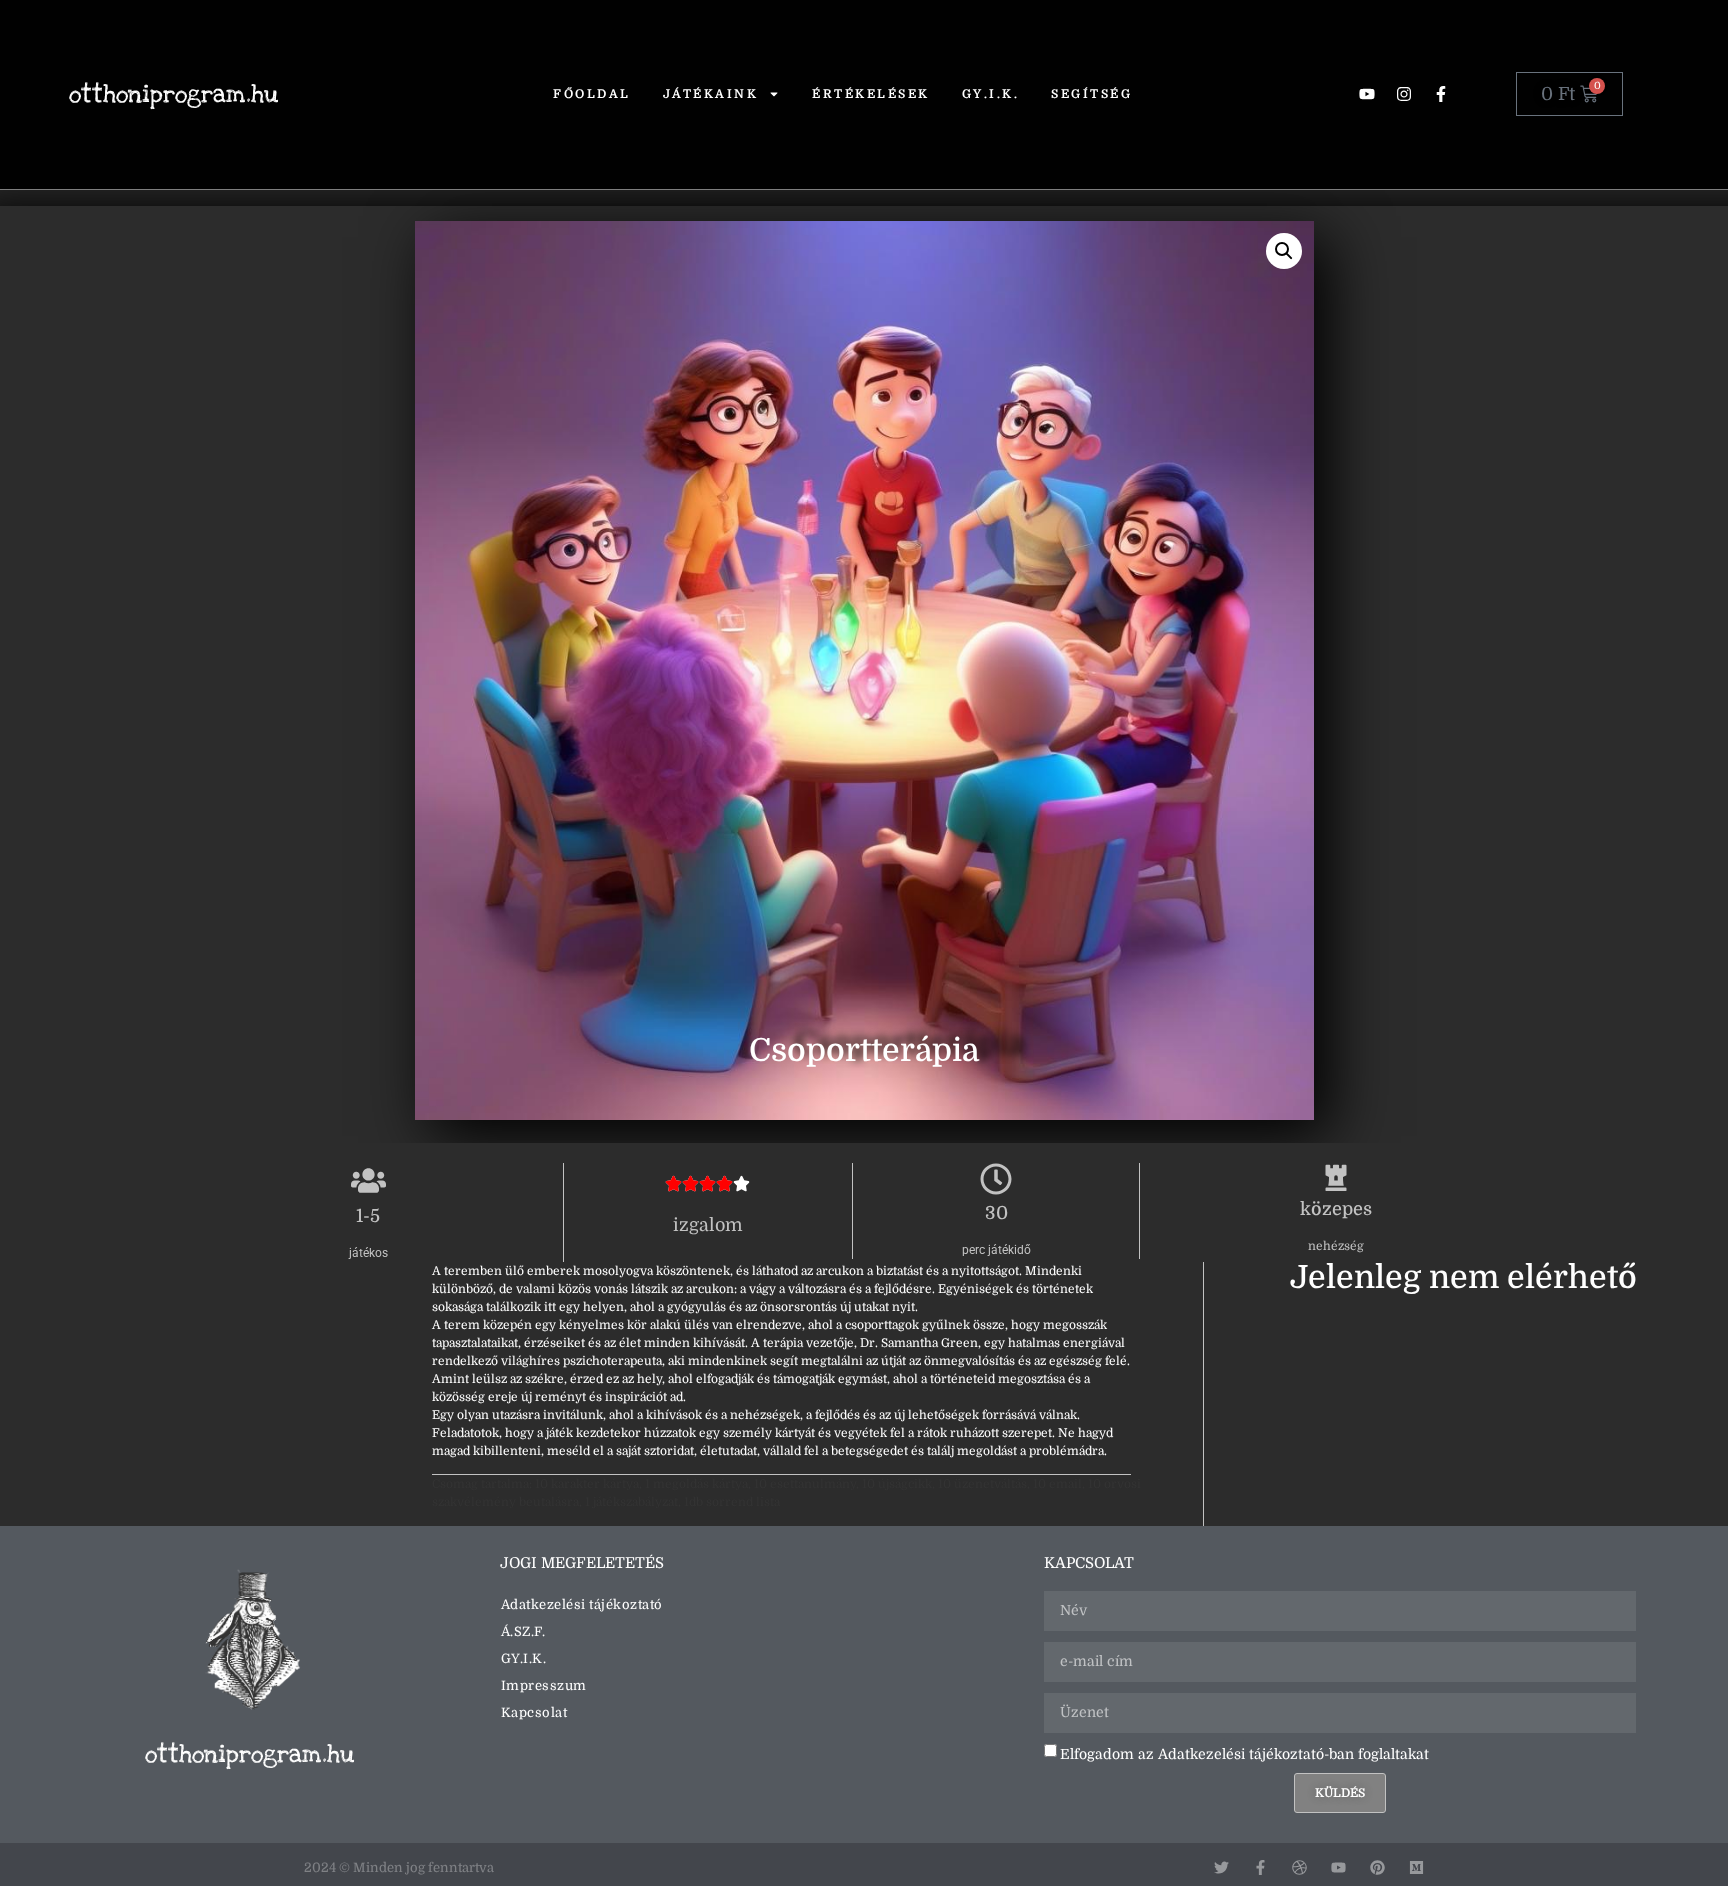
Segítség (1091, 94)
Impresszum (544, 1685)
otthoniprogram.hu (173, 94)
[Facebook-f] (1441, 94)
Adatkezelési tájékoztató (582, 1604)
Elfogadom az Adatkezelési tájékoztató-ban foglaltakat (1244, 1753)
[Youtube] (1367, 94)
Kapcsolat (534, 1712)
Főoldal (592, 94)
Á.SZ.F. (523, 1631)
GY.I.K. (991, 94)
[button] (1283, 251)
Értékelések (871, 94)
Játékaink (711, 94)
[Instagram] (1404, 94)
